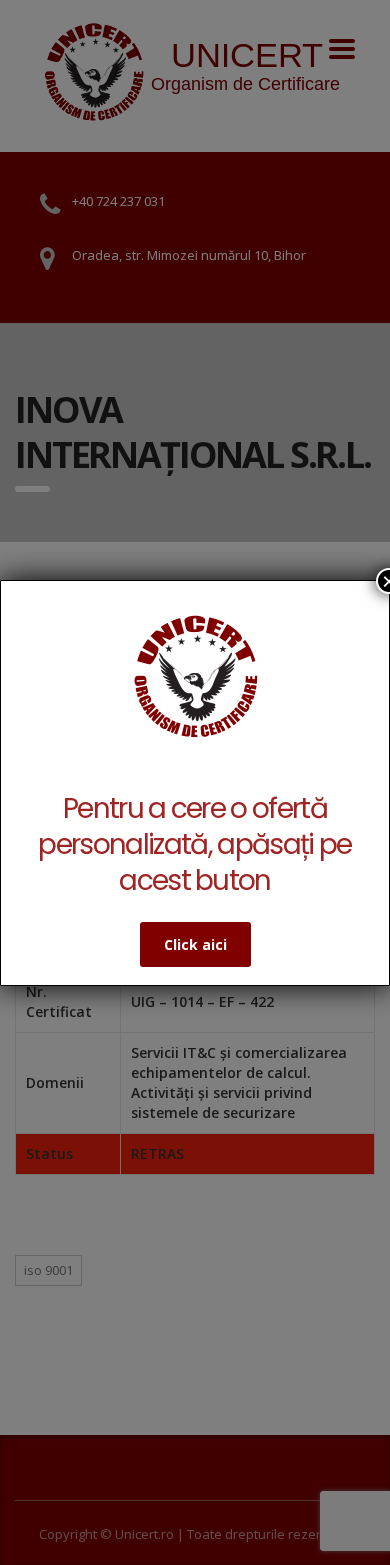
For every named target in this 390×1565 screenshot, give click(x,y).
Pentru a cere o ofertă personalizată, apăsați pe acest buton (194, 844)
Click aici (195, 944)
